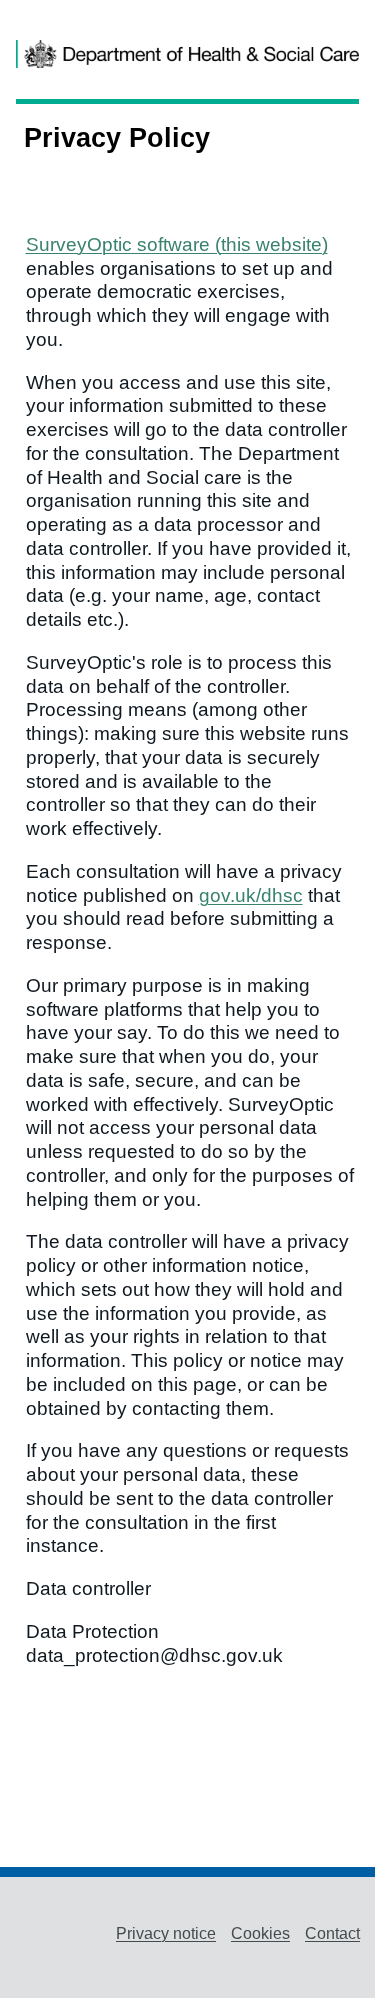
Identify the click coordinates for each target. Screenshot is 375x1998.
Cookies (260, 1933)
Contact (332, 1933)
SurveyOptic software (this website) (177, 244)
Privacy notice (166, 1933)
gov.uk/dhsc (251, 895)
